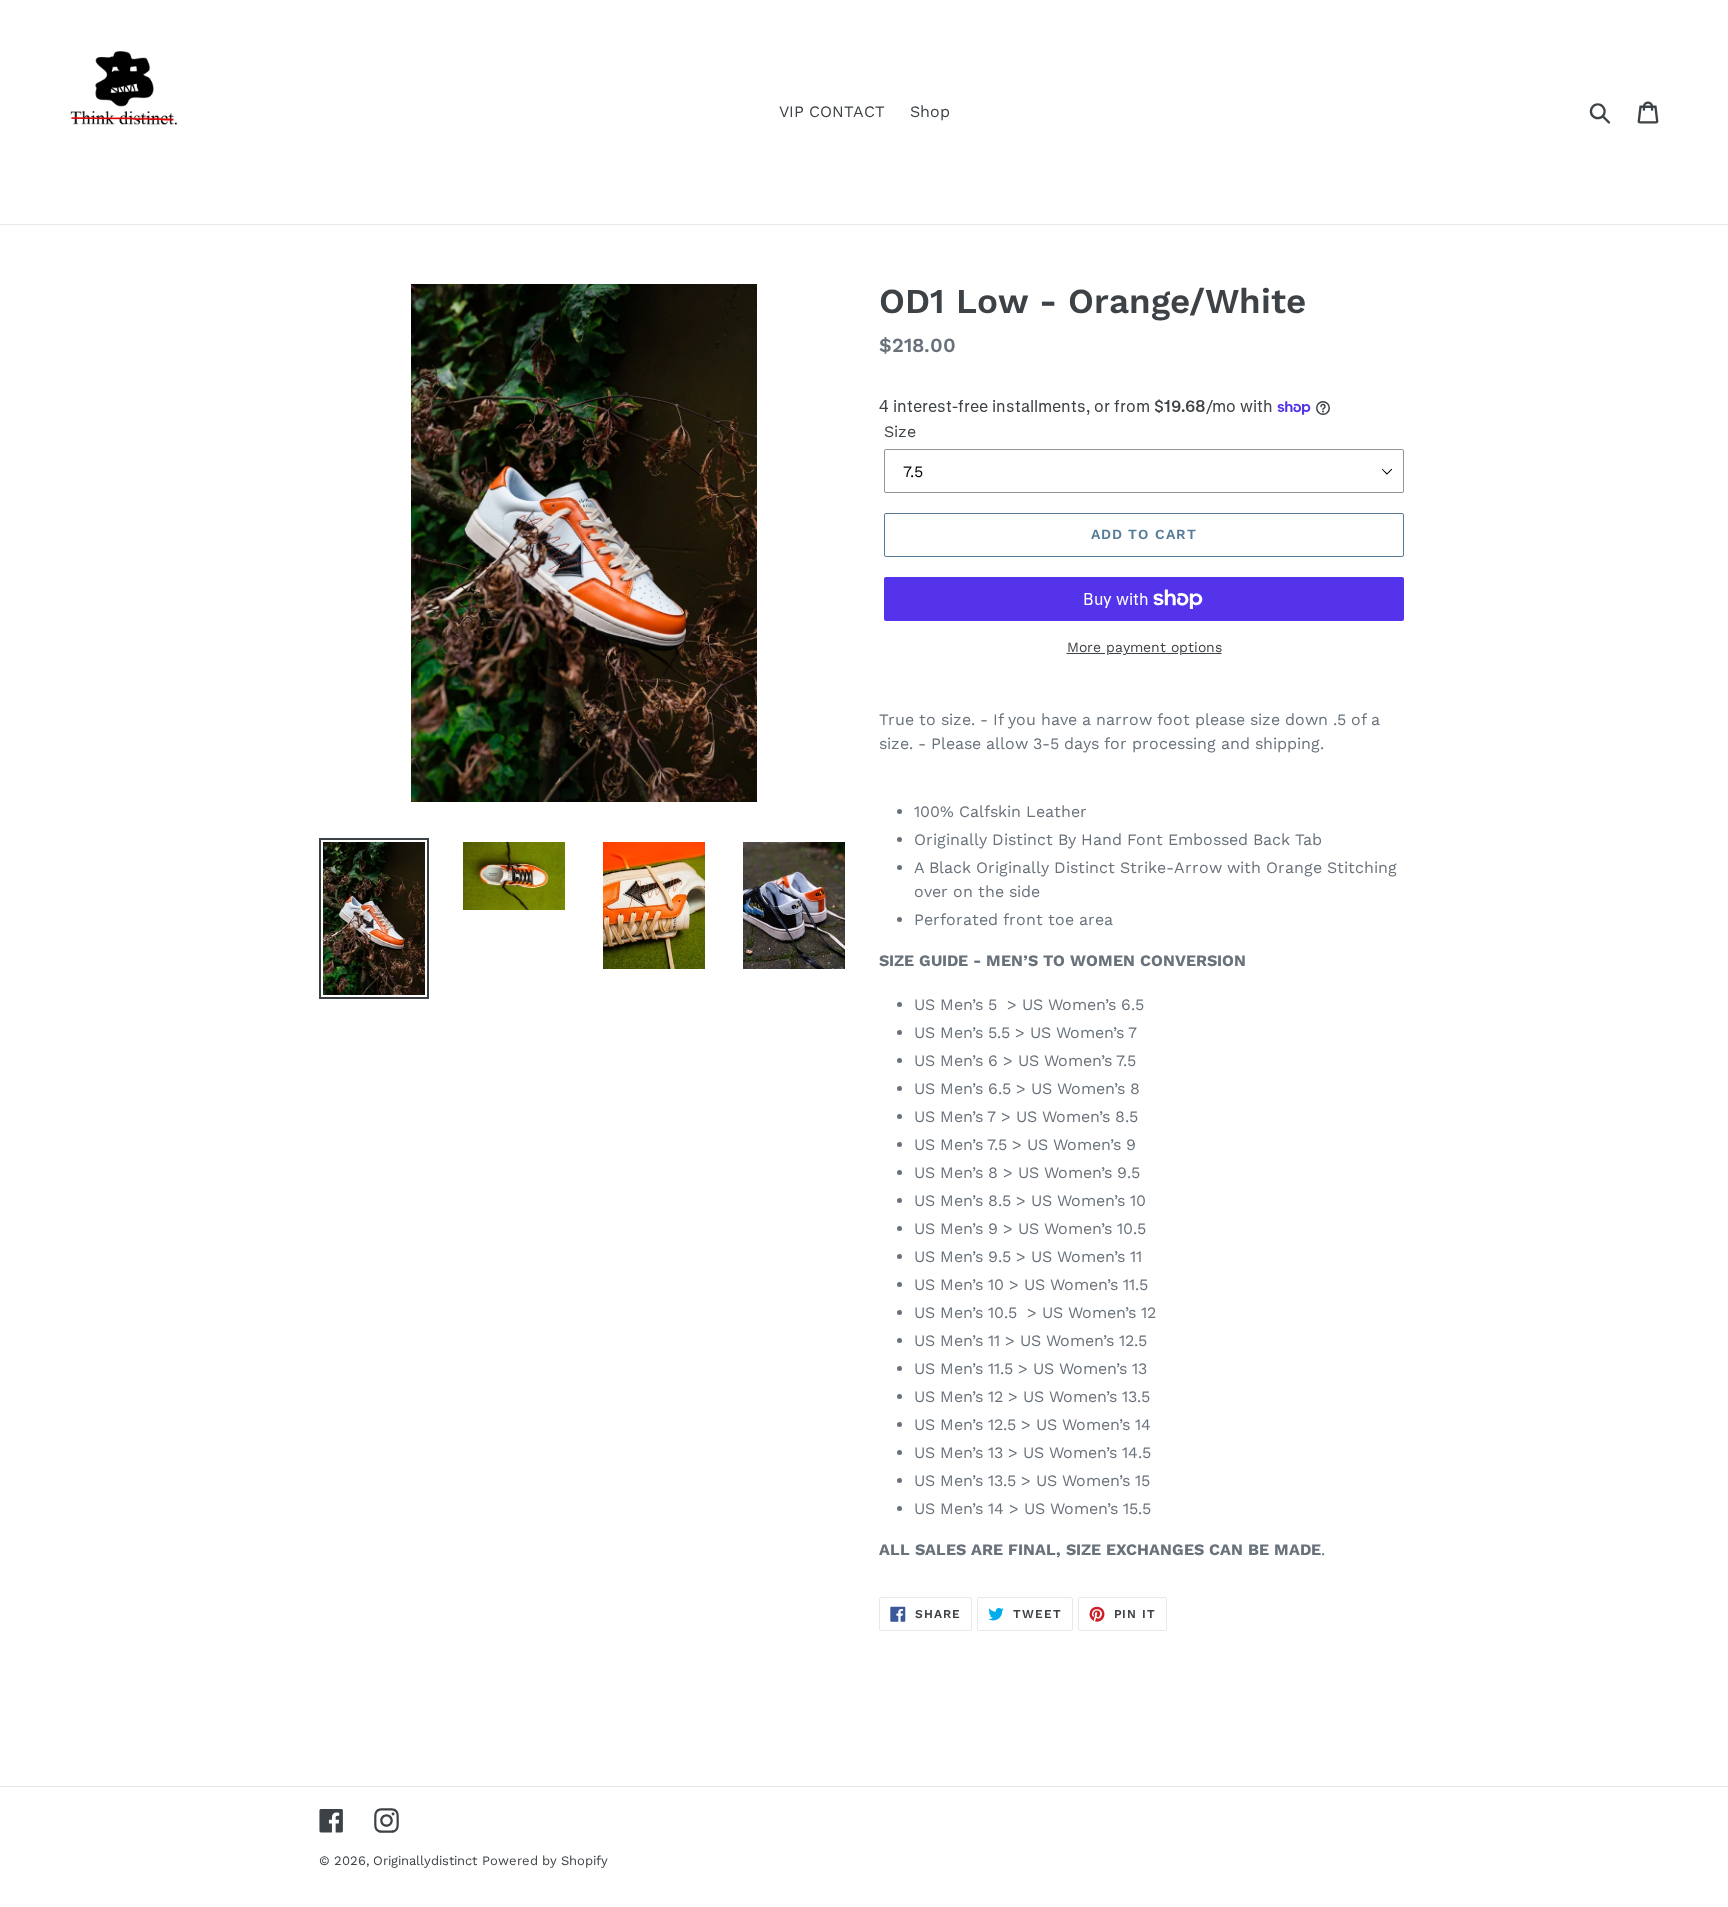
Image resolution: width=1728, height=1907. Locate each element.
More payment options (1144, 647)
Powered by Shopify (545, 1860)
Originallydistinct (425, 1860)
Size (900, 431)
